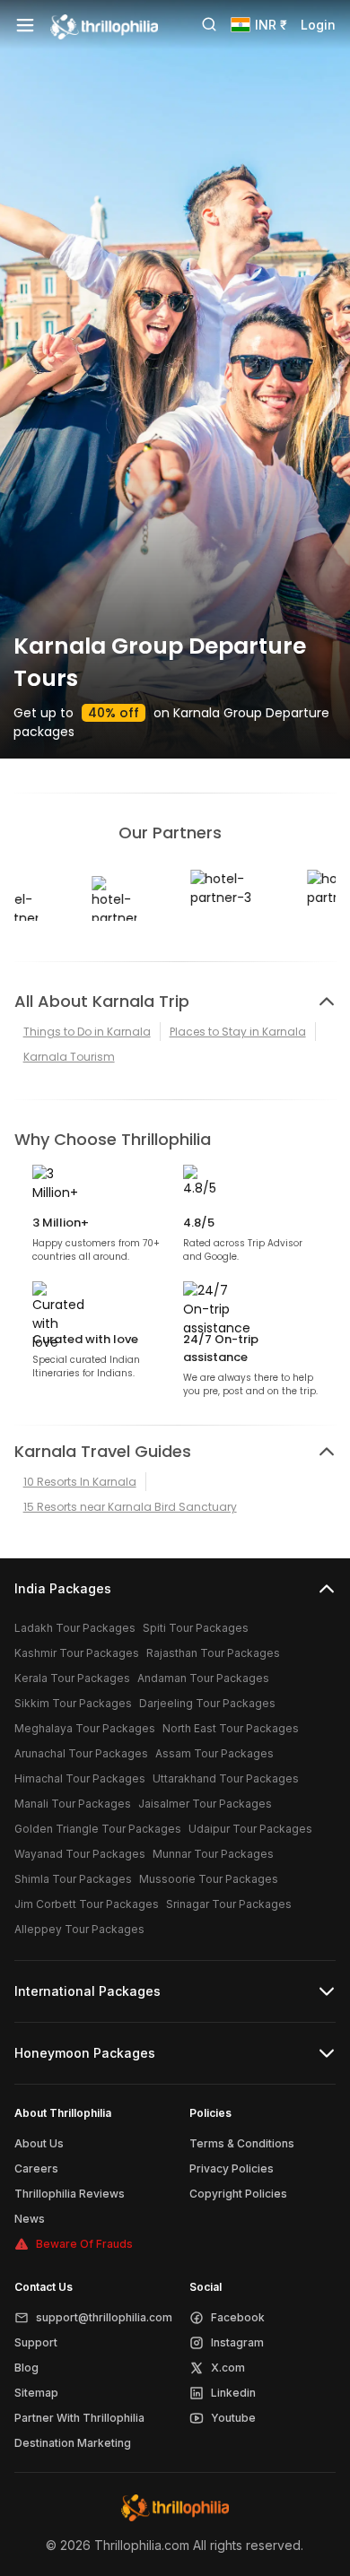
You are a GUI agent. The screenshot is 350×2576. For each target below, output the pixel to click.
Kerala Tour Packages (72, 1678)
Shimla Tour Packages (73, 1879)
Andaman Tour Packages (203, 1678)
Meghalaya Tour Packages (85, 1728)
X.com (228, 2368)
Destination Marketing (73, 2443)
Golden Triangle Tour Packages (98, 1829)
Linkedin (233, 2393)
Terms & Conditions (242, 2143)
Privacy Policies (232, 2168)
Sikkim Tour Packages (73, 1703)
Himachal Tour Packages (80, 1778)
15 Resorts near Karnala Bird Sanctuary (130, 1507)
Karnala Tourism (69, 1057)
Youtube (233, 2418)
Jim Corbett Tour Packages (87, 1904)
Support (36, 2342)
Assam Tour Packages (214, 1753)
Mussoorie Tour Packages (209, 1879)
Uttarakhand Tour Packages (226, 1778)
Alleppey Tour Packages (79, 1929)
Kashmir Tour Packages (77, 1653)
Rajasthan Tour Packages (213, 1653)
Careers (36, 2168)
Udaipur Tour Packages (250, 1829)
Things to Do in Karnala (87, 1032)
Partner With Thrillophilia (79, 2418)
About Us (39, 2143)
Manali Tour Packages (73, 1804)
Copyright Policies (238, 2194)
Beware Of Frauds (84, 2244)
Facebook (238, 2317)
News (30, 2219)
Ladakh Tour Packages (75, 1628)
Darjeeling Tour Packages (207, 1703)
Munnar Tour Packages (213, 1854)
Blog (26, 2368)
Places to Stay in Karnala (238, 1032)
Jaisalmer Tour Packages (205, 1804)
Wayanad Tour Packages (80, 1854)
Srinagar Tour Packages (229, 1904)
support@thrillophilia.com (104, 2317)
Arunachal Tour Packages (81, 1753)
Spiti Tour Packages (196, 1628)
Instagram (237, 2342)
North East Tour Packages (231, 1728)
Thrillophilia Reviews (70, 2194)
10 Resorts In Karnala (80, 1482)
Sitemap (36, 2393)
